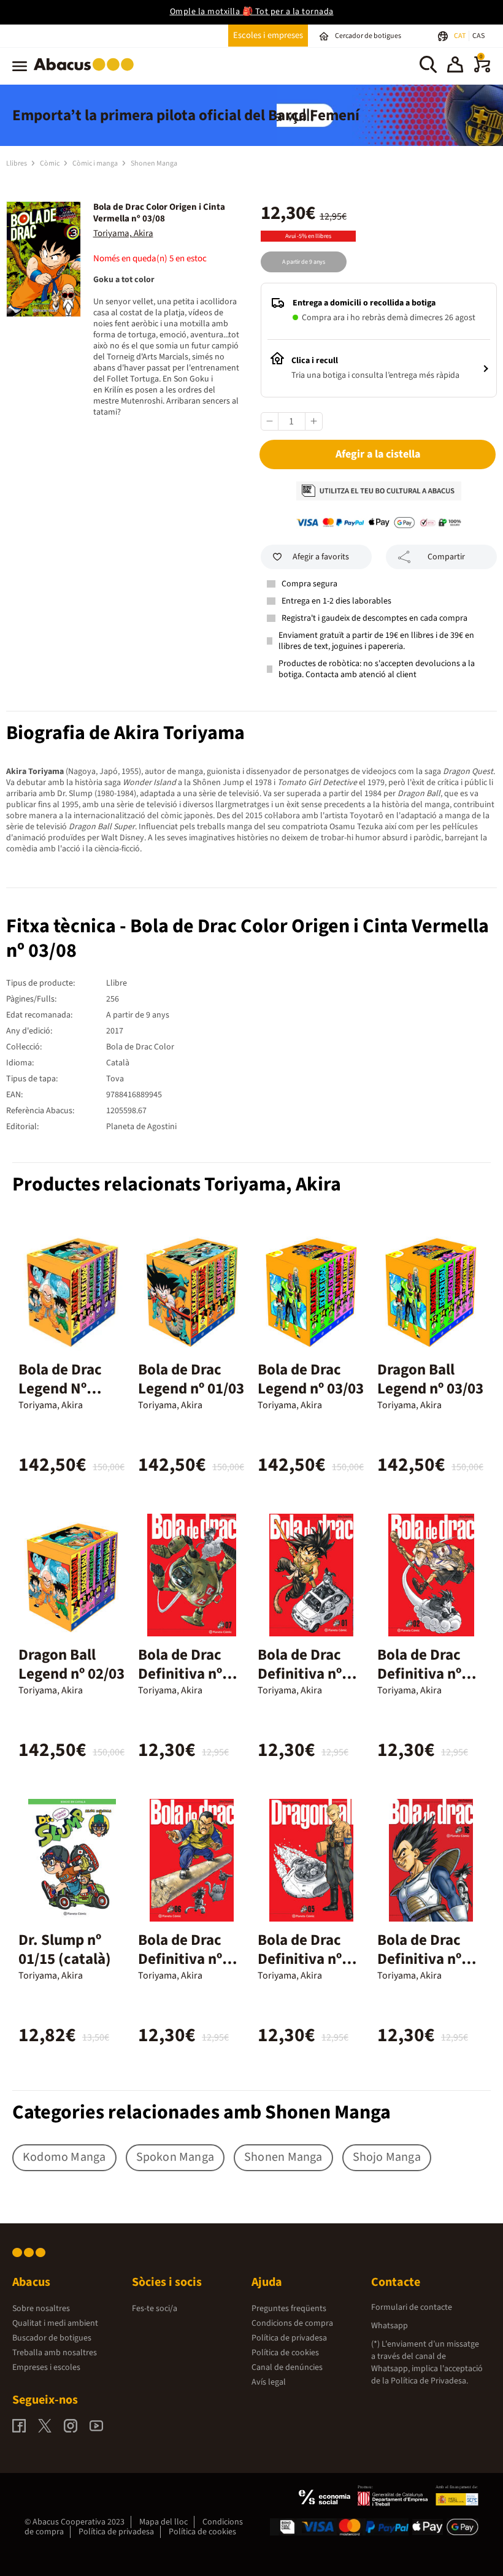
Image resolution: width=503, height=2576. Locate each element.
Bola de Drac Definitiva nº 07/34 (180, 1674)
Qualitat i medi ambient (55, 2323)
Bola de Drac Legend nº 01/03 (191, 1379)
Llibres (17, 163)
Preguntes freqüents (289, 2309)
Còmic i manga (96, 163)
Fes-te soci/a (155, 2309)
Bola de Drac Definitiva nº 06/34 (180, 1959)
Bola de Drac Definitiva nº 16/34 (419, 1959)
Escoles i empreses (268, 35)
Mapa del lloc (163, 2522)
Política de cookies (285, 2353)
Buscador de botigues (52, 2338)
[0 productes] (482, 70)
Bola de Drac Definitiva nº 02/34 (419, 1674)
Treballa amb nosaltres (55, 2353)
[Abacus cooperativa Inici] (87, 73)
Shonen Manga (154, 163)
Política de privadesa (289, 2338)
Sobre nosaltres (41, 2309)
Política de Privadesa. (429, 2381)
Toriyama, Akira (123, 233)
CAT (460, 36)
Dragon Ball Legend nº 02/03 (71, 1664)
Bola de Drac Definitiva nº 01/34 (300, 1674)
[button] (455, 66)
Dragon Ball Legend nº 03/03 (430, 1379)
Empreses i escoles (46, 2367)
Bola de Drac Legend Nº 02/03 (60, 1389)
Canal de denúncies (287, 2367)
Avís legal (269, 2382)
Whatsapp (390, 2326)
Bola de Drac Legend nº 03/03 (311, 1379)
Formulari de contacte (412, 2307)
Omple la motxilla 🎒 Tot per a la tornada (252, 12)
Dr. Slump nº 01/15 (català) (65, 1949)
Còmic (50, 163)
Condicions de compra (292, 2323)
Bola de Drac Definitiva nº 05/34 (300, 1959)
